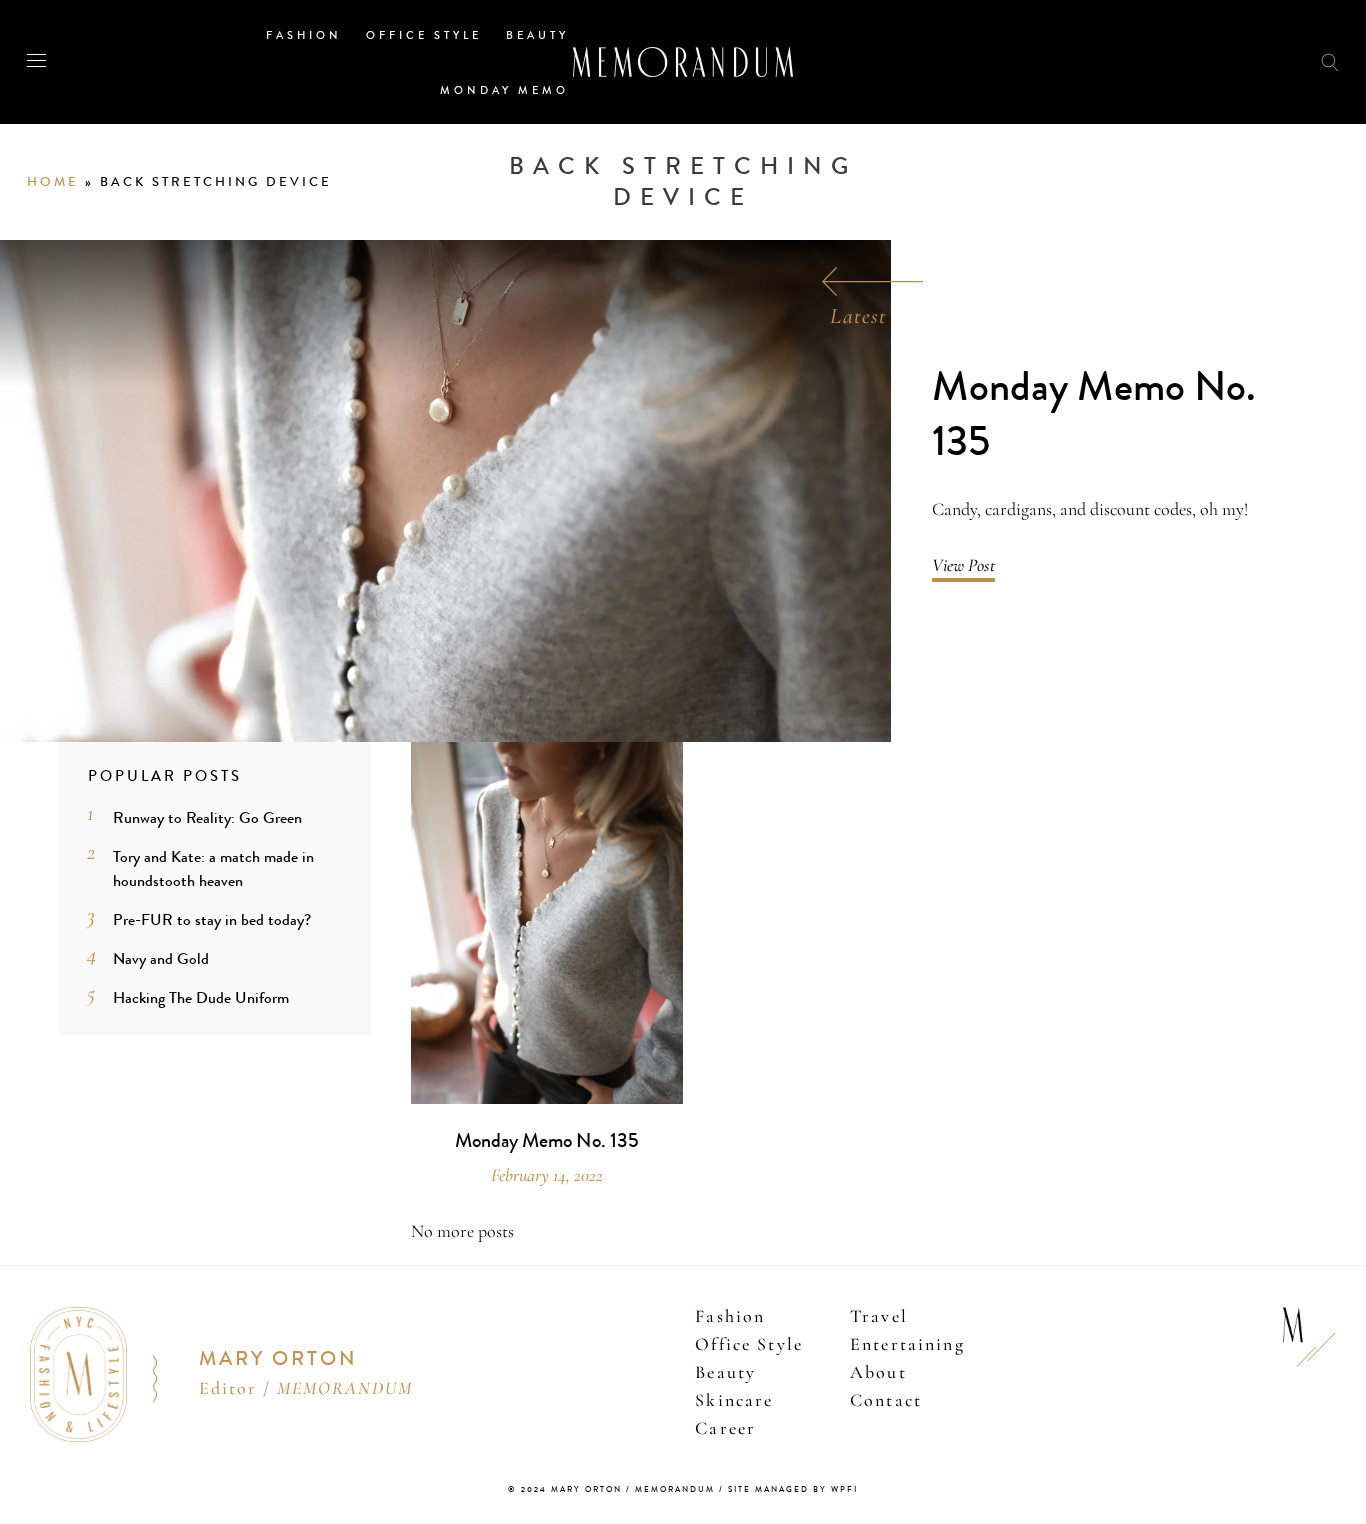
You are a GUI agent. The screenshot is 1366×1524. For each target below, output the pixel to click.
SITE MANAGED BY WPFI (793, 1489)
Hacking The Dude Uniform (201, 997)
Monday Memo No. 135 (1094, 414)
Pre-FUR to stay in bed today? (212, 919)
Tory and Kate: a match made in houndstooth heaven (213, 868)
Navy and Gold (161, 958)
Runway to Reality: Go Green (207, 817)
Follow (1222, 61)
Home (53, 182)
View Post (963, 565)
